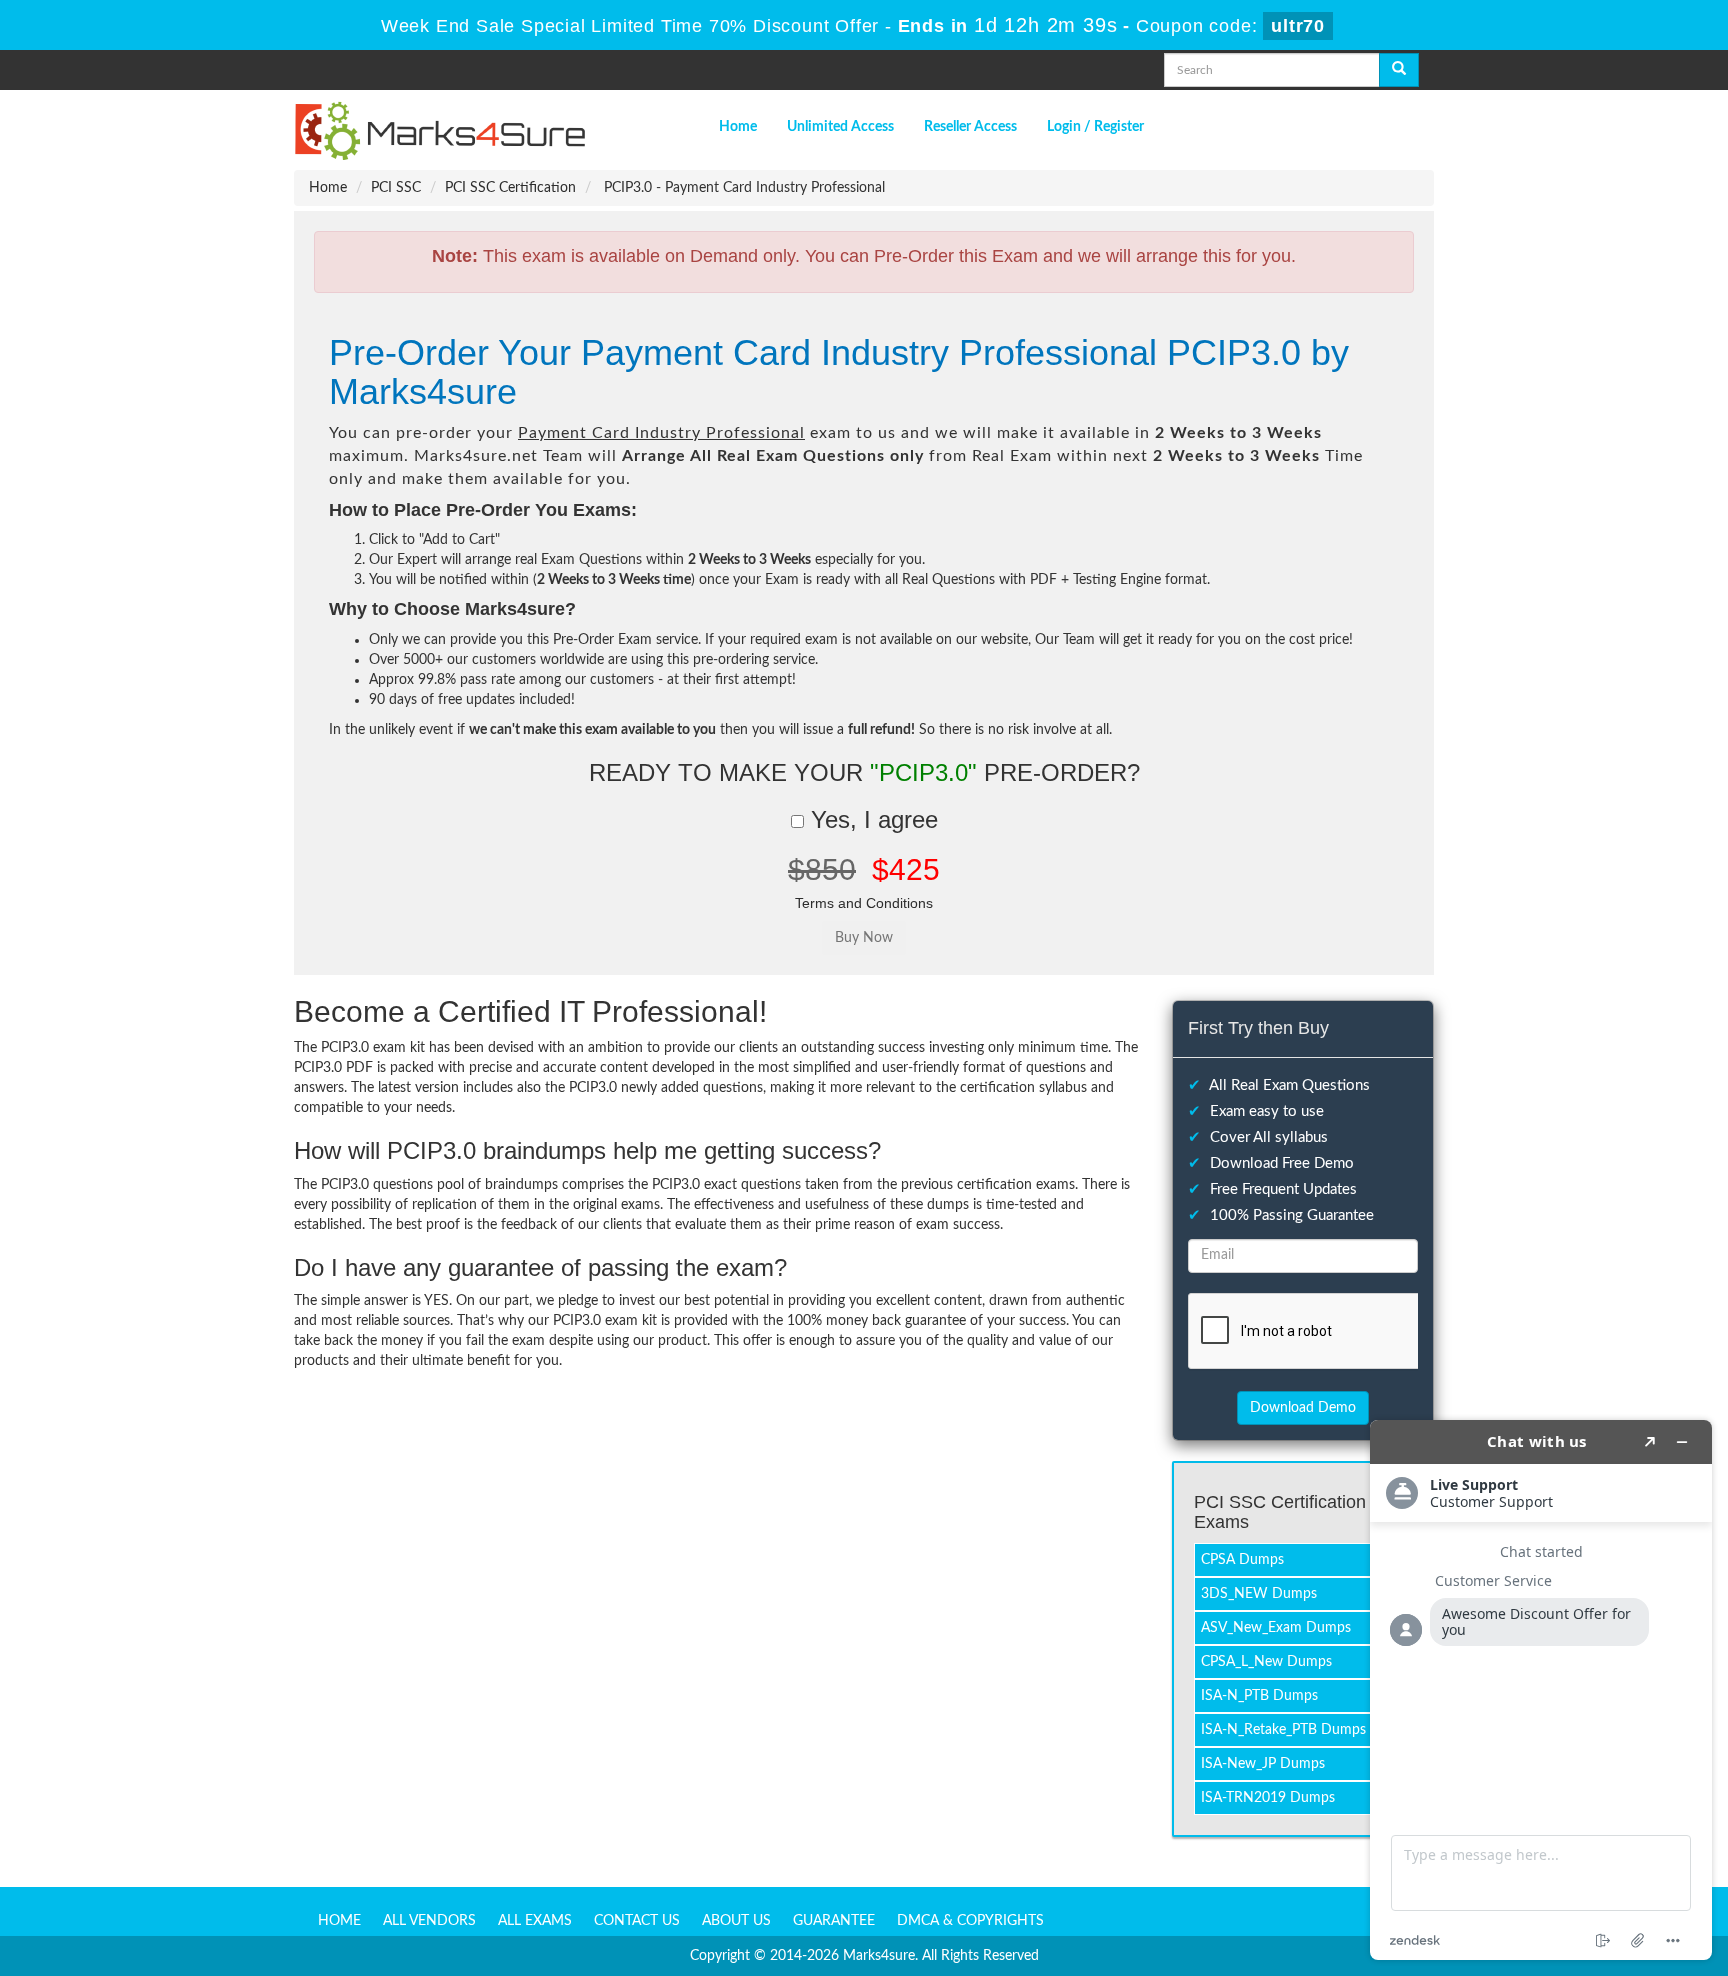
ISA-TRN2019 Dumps (1268, 1798)
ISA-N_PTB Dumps (1259, 1696)
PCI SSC (396, 188)
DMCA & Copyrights (970, 1921)
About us (736, 1921)
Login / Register (1095, 127)
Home (738, 127)
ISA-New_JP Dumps (1263, 1764)
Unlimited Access (840, 127)
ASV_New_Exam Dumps (1276, 1628)
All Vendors (429, 1921)
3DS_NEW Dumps (1259, 1594)
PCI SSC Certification (510, 188)
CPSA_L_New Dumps (1266, 1662)
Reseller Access (970, 127)
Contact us (637, 1921)
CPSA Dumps (1242, 1560)
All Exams (535, 1921)
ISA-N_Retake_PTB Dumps (1283, 1730)
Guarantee (834, 1921)
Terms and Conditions (864, 903)
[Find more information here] (1541, 1690)
